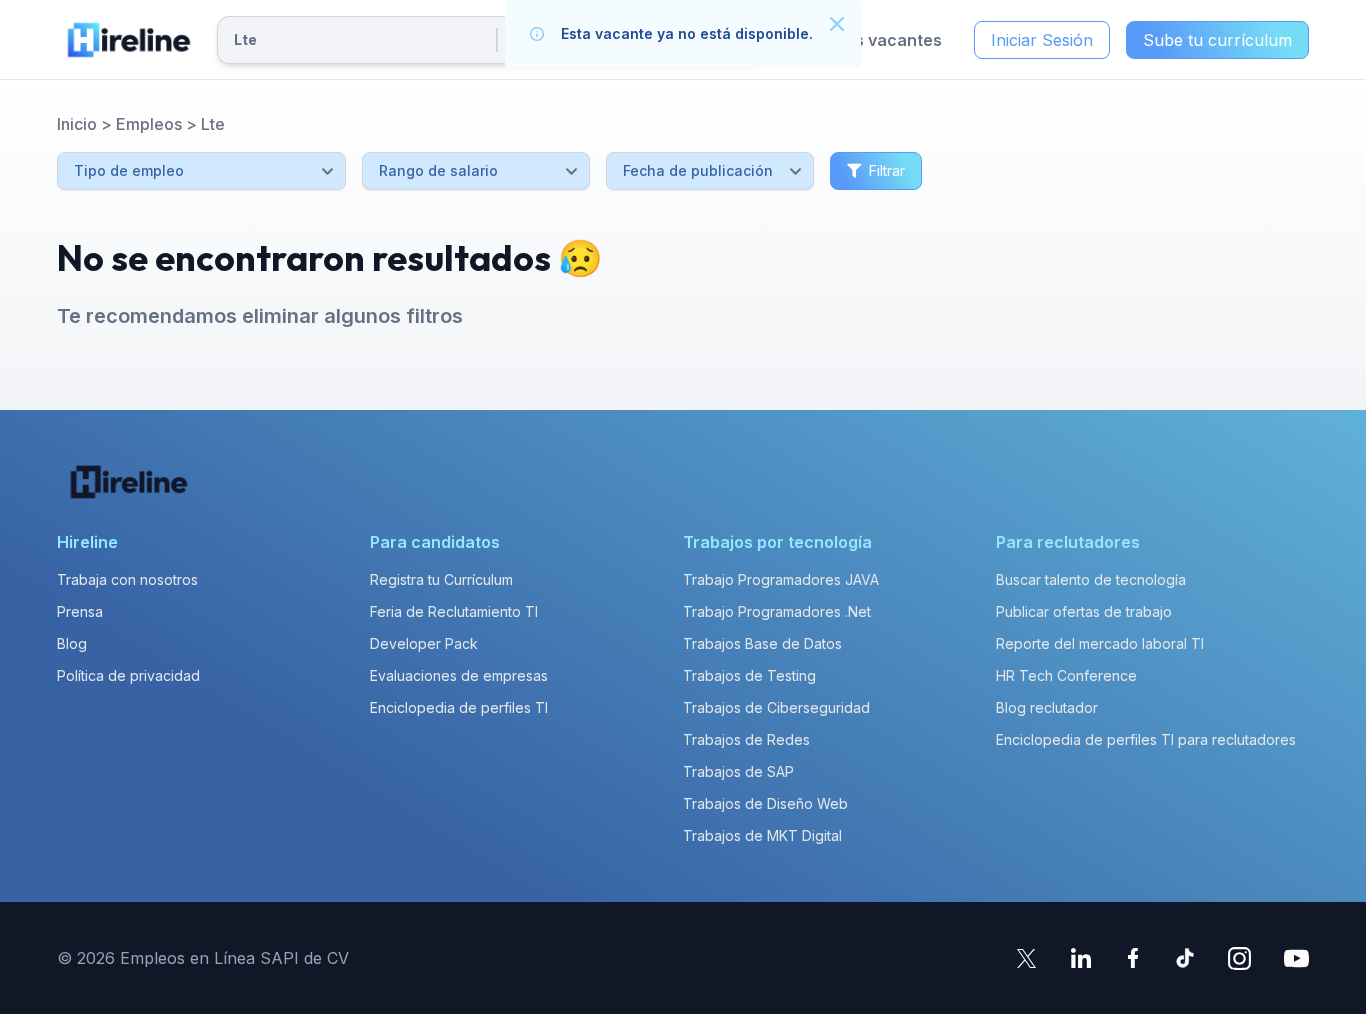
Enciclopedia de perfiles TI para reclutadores (1146, 739)
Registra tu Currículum (441, 579)
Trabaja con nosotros (127, 579)
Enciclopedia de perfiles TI (459, 707)
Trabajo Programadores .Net (777, 611)
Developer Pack (424, 643)
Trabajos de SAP (738, 771)
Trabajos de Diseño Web (765, 803)
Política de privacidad (128, 675)
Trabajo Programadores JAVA (781, 579)
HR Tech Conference (1066, 675)
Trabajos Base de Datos (762, 643)
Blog (72, 643)
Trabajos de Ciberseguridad (776, 707)
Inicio (77, 124)
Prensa (80, 611)
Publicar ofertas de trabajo (1084, 611)
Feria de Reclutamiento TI (454, 611)
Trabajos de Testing (749, 675)
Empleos (149, 124)
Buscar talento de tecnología (1091, 579)
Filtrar (887, 170)
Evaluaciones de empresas (459, 675)
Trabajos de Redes (746, 739)
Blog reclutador (1047, 707)
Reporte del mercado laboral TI (1100, 643)
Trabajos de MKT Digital (762, 835)
